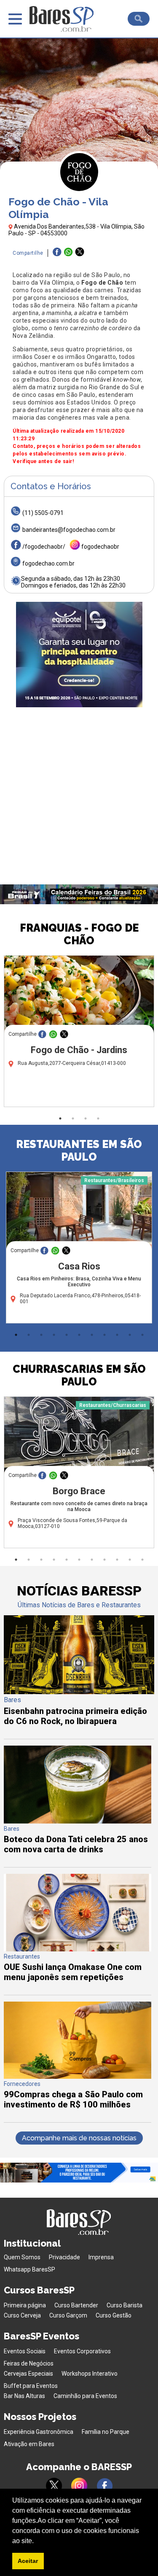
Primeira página (25, 2305)
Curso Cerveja (22, 2315)
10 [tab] (130, 1335)
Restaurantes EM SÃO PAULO (79, 1151)
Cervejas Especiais (28, 2374)
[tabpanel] (79, 1033)
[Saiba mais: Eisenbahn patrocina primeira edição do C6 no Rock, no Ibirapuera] (79, 1692)
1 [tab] (60, 1118)
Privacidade (64, 2257)
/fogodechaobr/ (44, 547)
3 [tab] (86, 1118)
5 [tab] (67, 1335)
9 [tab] (117, 1335)
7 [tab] (92, 1335)
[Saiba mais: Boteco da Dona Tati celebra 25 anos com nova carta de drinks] (77, 1821)
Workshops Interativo (90, 2374)
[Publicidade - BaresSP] (79, 655)
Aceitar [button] (28, 2561)
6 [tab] (79, 1335)
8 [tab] (104, 1335)
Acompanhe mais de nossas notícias (79, 2138)
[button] (37, 2541)
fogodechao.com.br (48, 563)
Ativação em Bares (29, 2444)
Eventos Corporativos (82, 2351)
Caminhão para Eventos (85, 2396)
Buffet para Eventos (31, 2386)
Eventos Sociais (25, 2351)
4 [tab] (98, 1118)
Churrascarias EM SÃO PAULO (79, 1375)
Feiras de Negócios (29, 2363)
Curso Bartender (76, 2305)
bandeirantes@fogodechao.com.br (69, 530)
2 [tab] (73, 1118)
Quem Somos (22, 2257)
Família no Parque (106, 2432)
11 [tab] (142, 1335)
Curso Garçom (68, 2315)
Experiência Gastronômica (39, 2432)
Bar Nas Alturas (24, 2396)
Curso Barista (125, 2305)
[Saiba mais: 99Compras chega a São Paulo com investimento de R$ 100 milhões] (77, 2076)
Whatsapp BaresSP (29, 2269)
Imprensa (101, 2257)
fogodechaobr (100, 547)
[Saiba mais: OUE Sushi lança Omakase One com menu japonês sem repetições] (77, 1949)
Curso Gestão (114, 2315)
